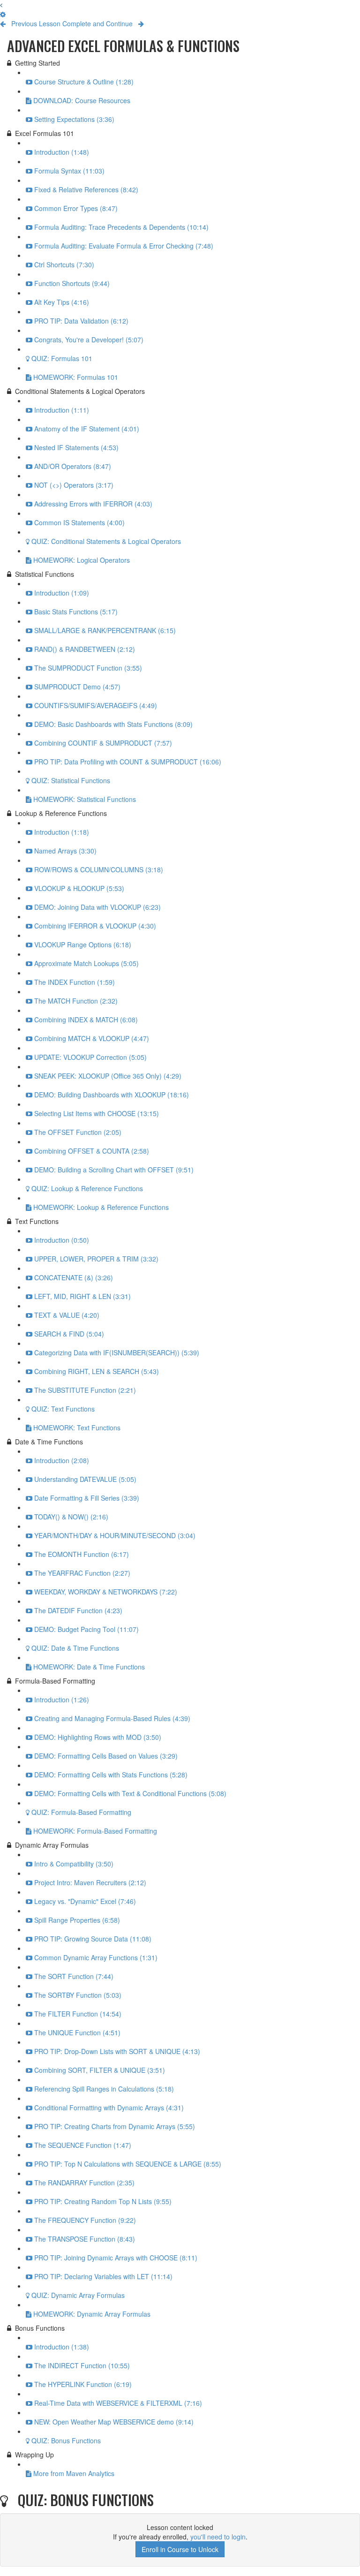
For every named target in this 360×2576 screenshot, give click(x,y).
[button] (1, 5)
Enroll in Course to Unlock (180, 2549)
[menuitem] (3, 14)
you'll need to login (218, 2537)
